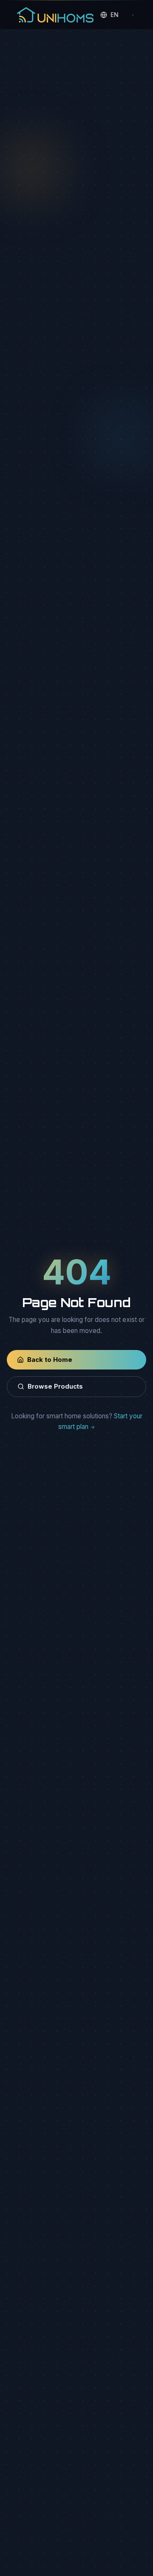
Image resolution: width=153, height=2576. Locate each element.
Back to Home (50, 1360)
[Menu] (133, 15)
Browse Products (55, 1386)
